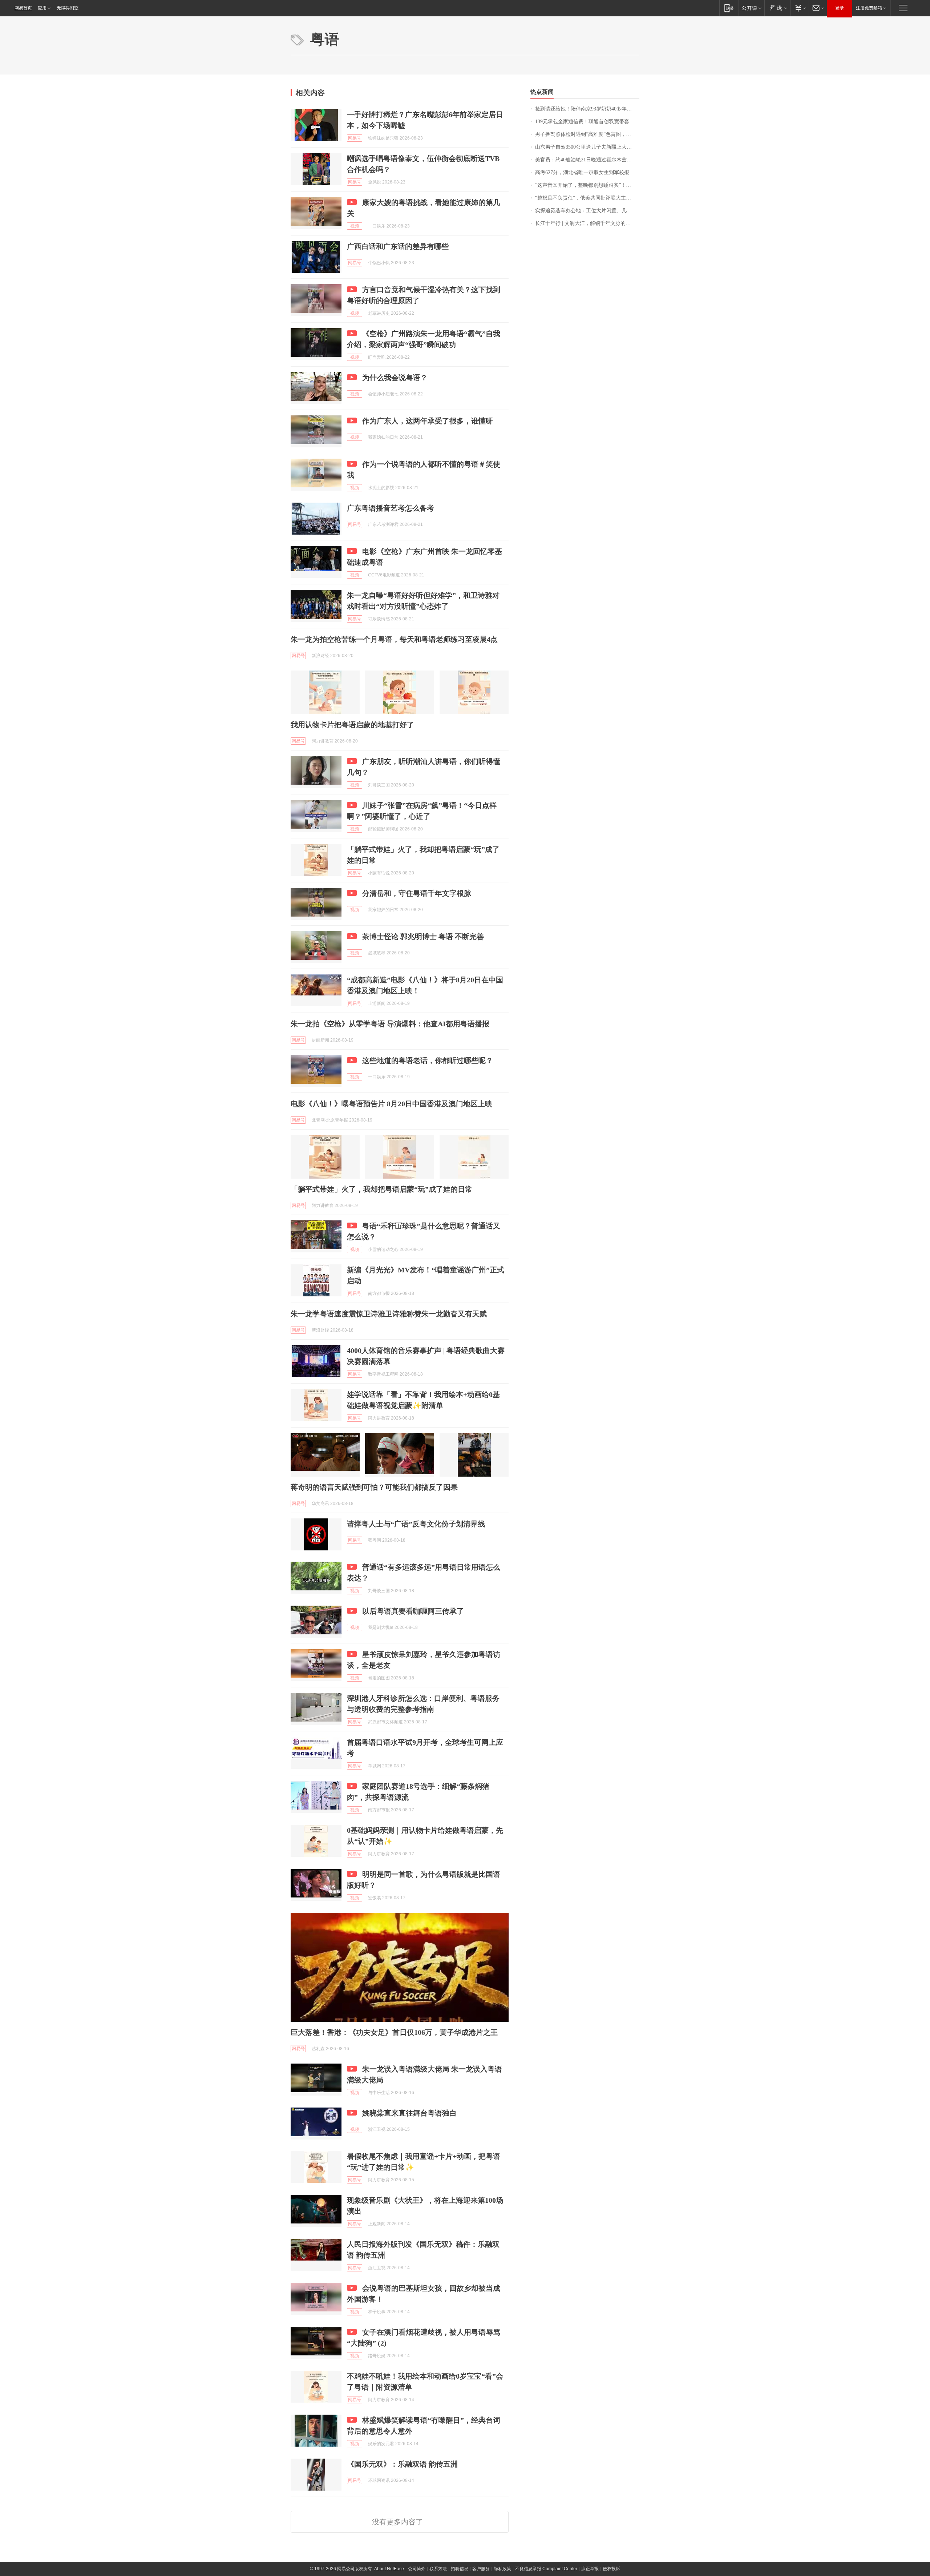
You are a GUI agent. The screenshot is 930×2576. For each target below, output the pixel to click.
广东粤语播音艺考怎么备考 (391, 508)
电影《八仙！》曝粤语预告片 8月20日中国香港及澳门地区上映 (391, 1104)
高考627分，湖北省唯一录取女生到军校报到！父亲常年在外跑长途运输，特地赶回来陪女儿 (587, 172)
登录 (840, 8)
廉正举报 (590, 2569)
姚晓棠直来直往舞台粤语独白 (409, 2113)
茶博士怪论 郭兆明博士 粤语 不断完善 (423, 937)
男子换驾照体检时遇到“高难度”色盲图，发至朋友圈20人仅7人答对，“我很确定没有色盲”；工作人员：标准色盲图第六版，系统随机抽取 (587, 134)
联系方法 (438, 2569)
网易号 (355, 138)
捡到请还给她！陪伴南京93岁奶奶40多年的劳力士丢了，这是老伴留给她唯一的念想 (587, 109)
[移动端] (729, 8)
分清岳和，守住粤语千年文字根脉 (417, 893)
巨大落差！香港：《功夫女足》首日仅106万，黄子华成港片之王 (394, 2032)
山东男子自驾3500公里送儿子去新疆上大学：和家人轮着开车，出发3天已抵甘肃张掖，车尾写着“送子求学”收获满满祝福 (587, 147)
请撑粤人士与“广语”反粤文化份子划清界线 (416, 1524)
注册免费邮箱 (869, 8)
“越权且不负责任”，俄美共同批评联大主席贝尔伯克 (587, 198)
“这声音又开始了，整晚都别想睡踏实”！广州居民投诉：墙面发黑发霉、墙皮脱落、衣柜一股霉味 (587, 185)
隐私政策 (502, 2569)
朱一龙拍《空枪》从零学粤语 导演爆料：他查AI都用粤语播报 (390, 1024)
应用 (42, 8)
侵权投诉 (611, 2569)
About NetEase (389, 2569)
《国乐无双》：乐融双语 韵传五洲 (402, 2464)
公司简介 (417, 2569)
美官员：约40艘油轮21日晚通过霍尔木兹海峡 (586, 160)
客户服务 (481, 2569)
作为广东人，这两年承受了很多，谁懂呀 (428, 421)
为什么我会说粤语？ (395, 378)
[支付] (799, 8)
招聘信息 (460, 2569)
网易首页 (23, 8)
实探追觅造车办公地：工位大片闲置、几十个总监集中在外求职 (587, 211)
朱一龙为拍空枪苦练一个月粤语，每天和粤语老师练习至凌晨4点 (394, 639)
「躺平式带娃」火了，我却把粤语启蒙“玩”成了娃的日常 (381, 1189)
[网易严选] (777, 8)
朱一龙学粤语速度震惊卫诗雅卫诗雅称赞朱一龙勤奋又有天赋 (389, 1314)
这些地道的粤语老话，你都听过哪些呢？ (428, 1060)
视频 (355, 226)
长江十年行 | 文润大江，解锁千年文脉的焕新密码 (587, 223)
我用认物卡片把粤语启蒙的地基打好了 (352, 725)
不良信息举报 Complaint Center (546, 2569)
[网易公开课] (751, 8)
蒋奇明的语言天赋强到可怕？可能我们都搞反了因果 (374, 1487)
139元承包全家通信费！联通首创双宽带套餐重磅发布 (587, 122)
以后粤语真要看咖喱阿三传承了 (413, 1611)
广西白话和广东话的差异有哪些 (398, 246)
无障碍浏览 (68, 8)
